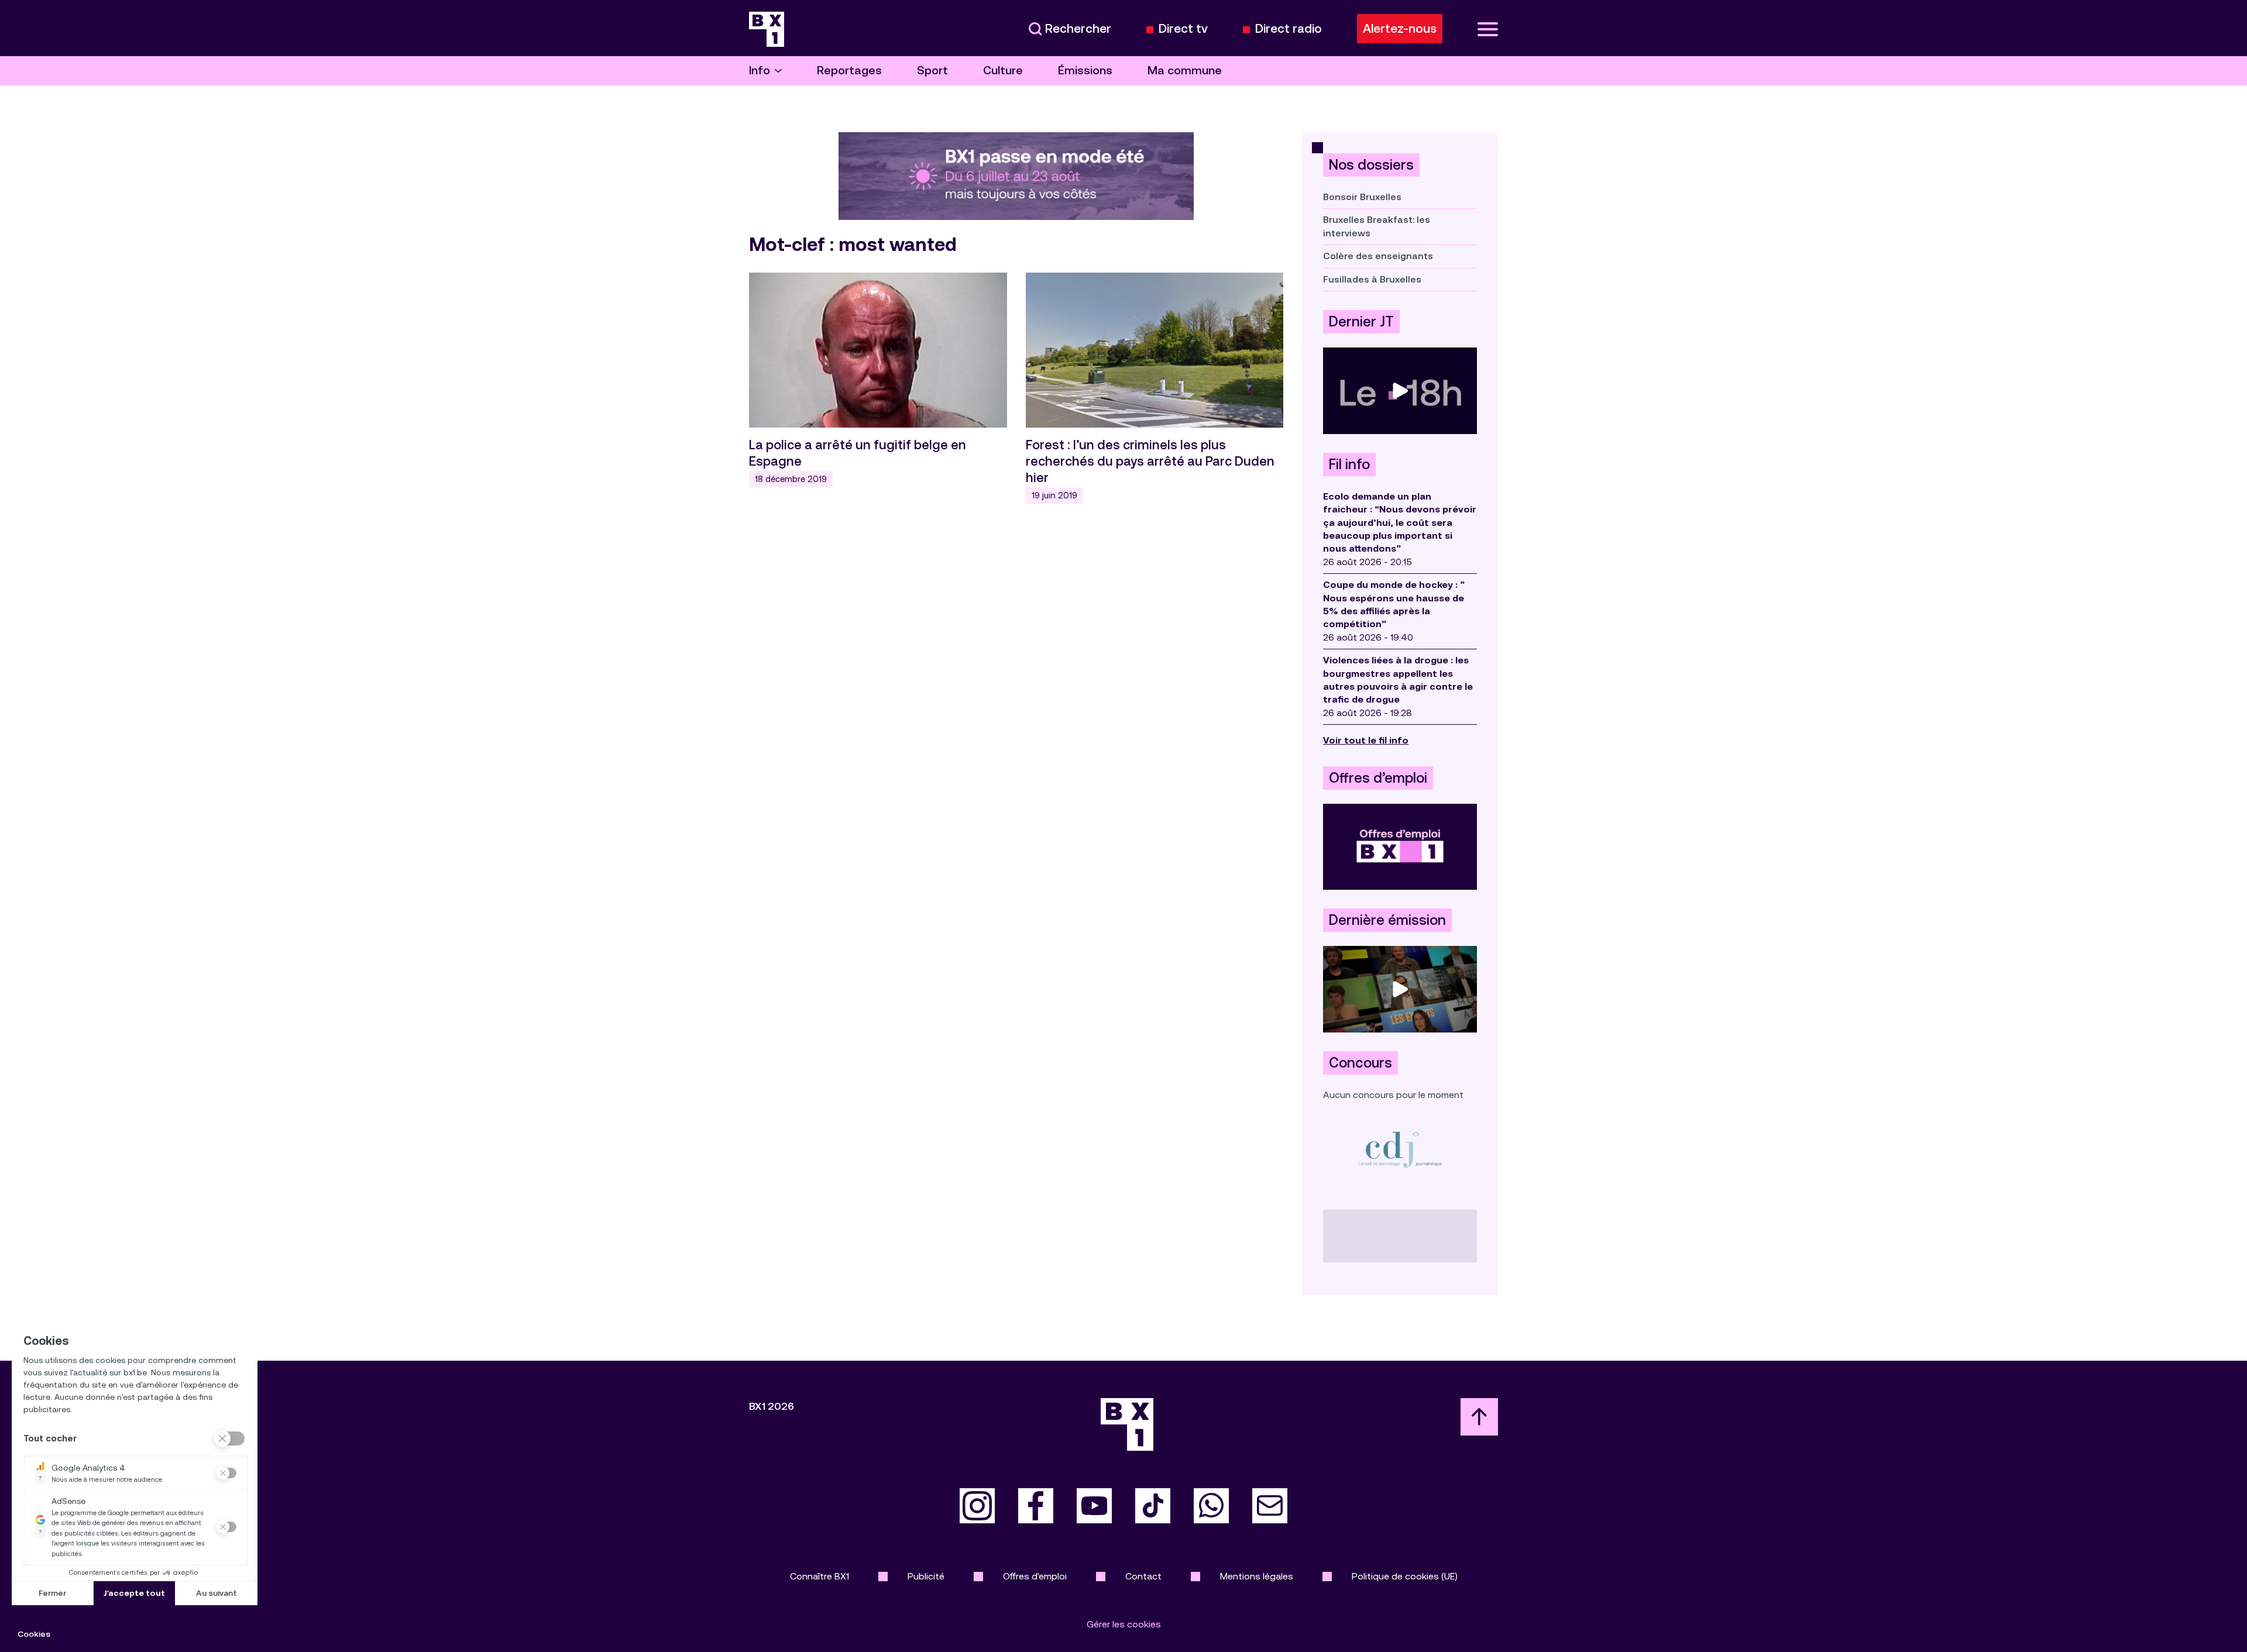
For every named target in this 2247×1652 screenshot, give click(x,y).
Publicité (926, 1576)
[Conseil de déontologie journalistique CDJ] (1400, 1149)
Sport (932, 70)
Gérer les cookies (1124, 1624)
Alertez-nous (1400, 29)
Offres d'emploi (1035, 1576)
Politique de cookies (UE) (1405, 1576)
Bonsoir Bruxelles (1362, 197)
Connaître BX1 (820, 1576)
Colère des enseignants (1378, 256)
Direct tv (1183, 29)
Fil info (1349, 464)
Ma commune (1185, 70)
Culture (1003, 70)
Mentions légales (1257, 1576)
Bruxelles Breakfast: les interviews (1377, 226)
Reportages (849, 70)
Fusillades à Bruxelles (1372, 279)
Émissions (1085, 70)
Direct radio (1289, 29)
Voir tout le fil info (1366, 740)
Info (760, 70)
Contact (1143, 1576)
